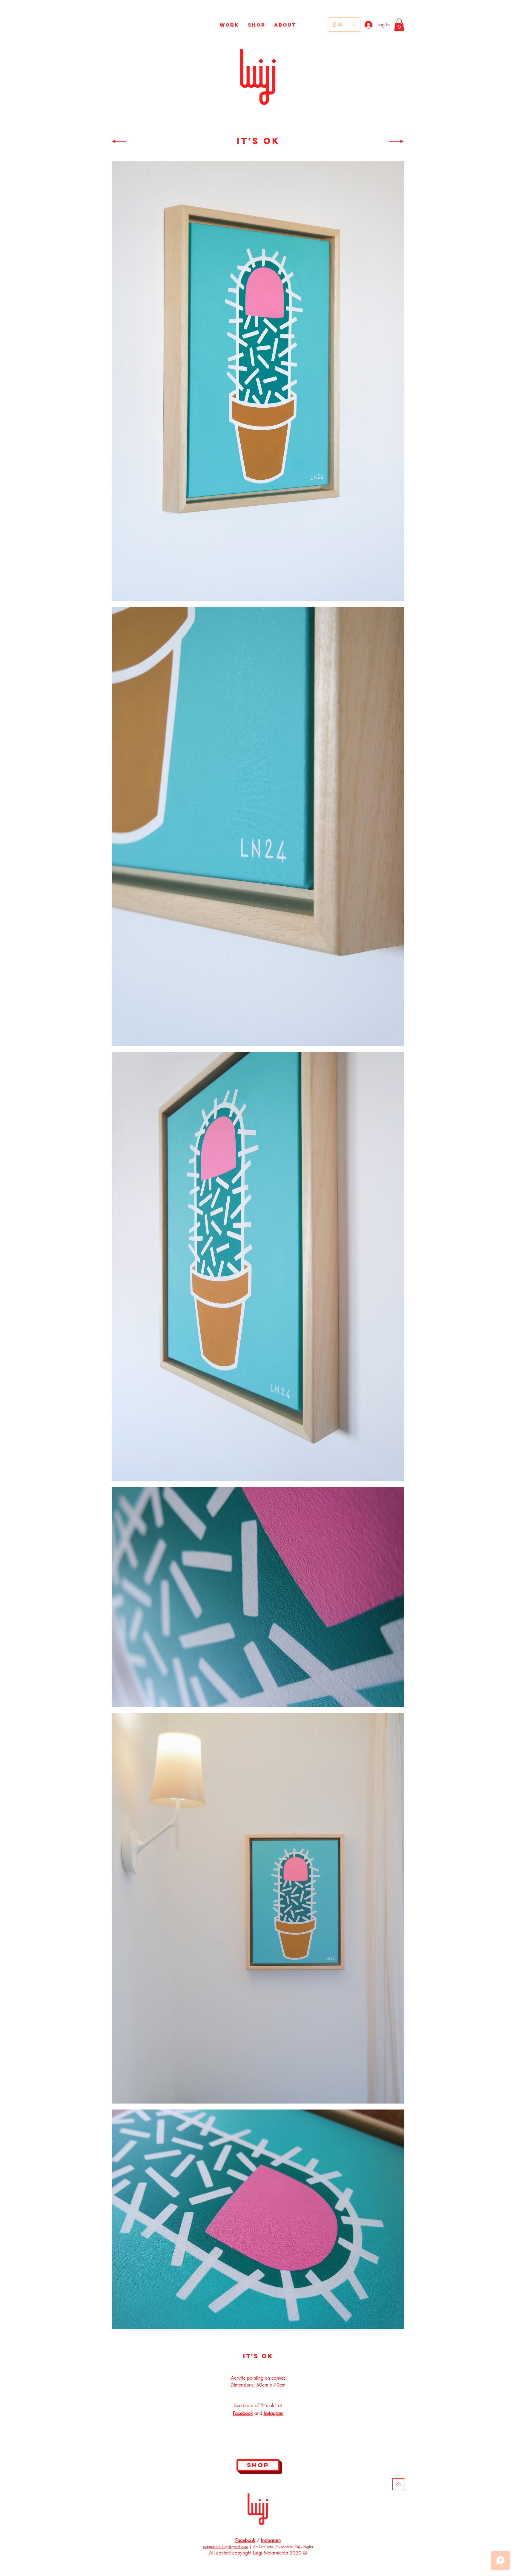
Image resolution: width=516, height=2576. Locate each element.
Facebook (245, 2540)
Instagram (271, 2540)
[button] (399, 25)
